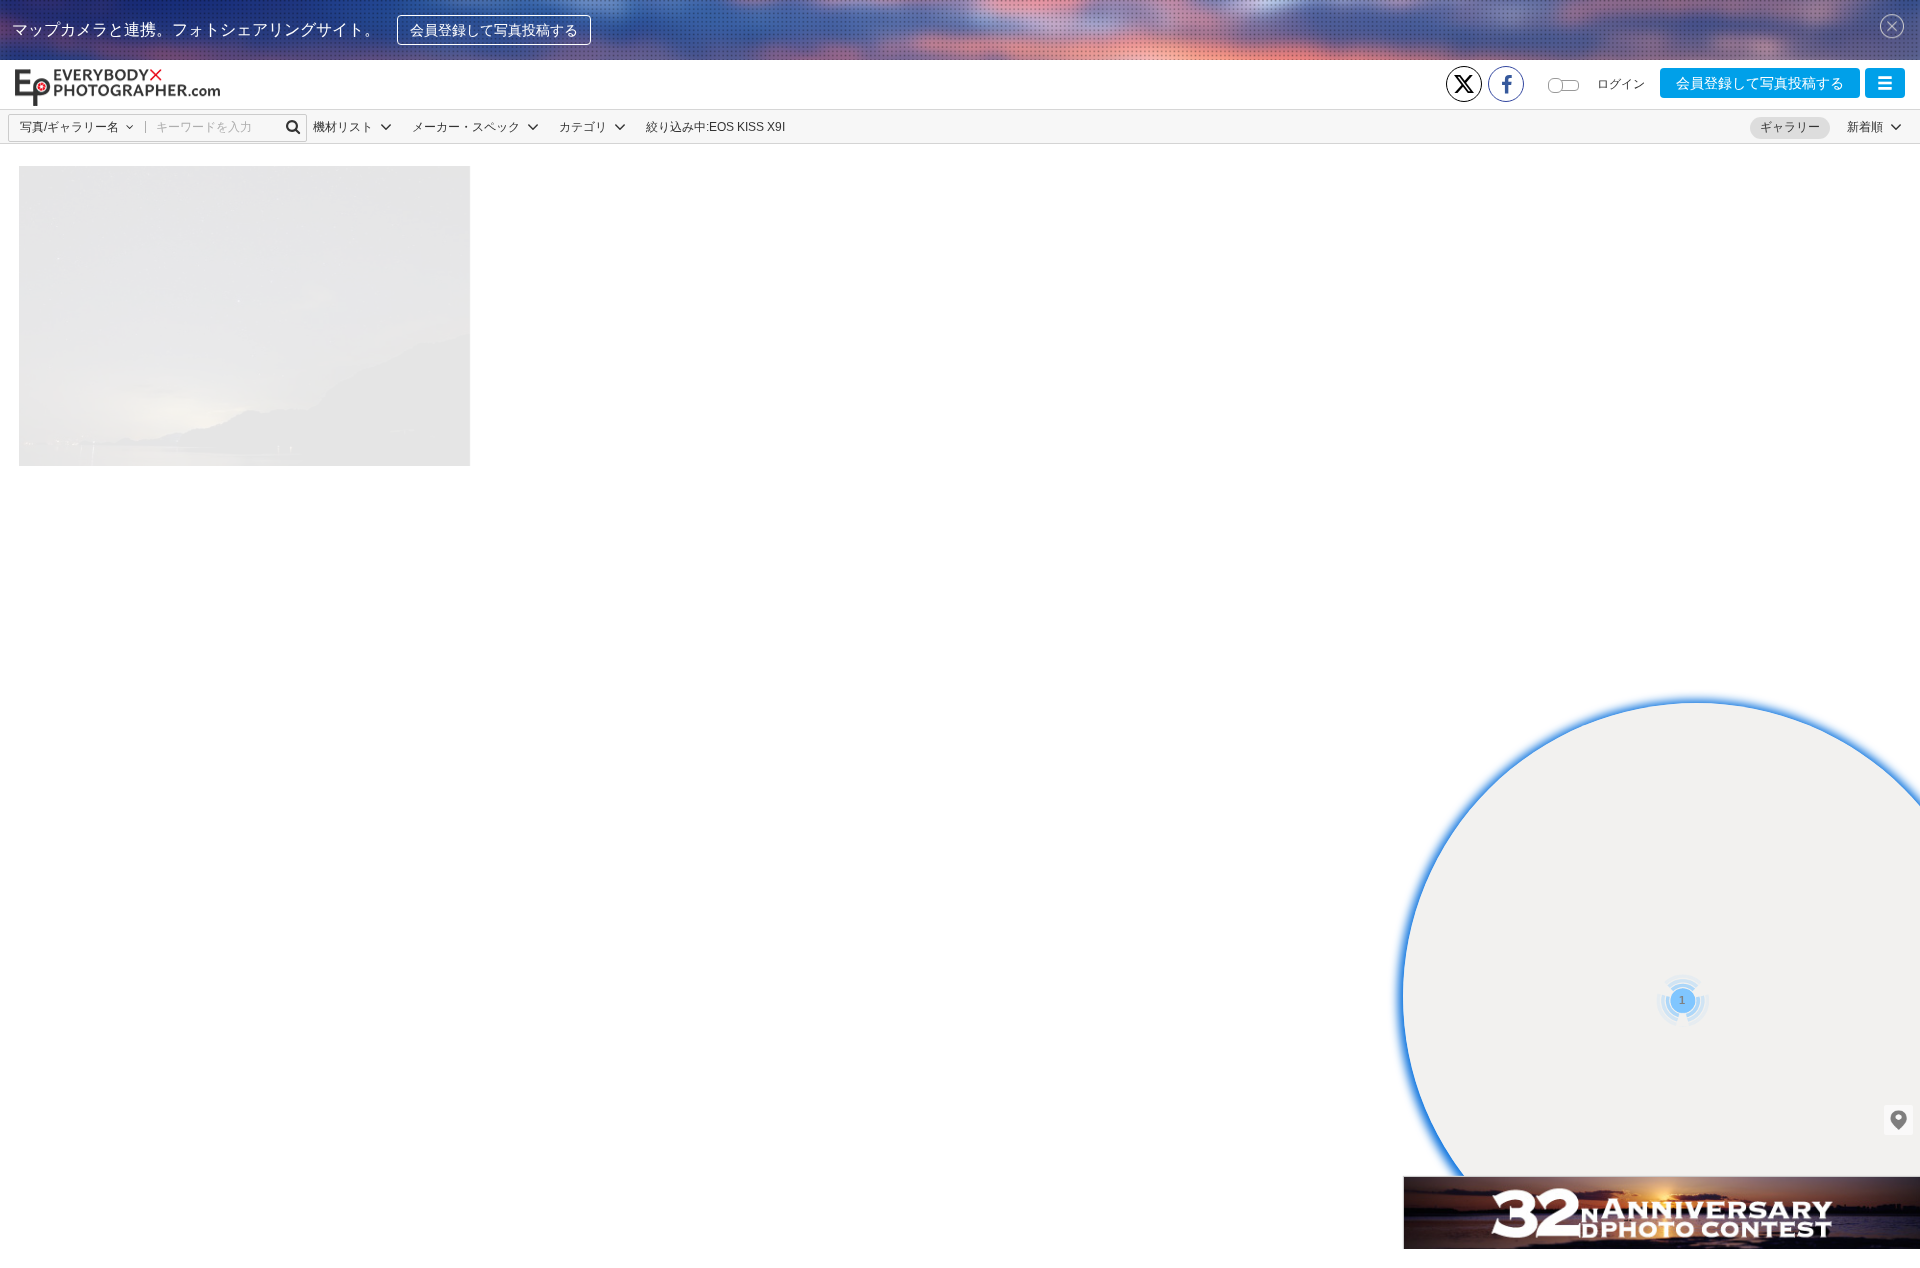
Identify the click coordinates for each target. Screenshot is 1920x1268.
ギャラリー (1790, 127)
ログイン (1621, 84)
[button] (1885, 83)
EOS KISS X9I (747, 127)
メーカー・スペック (467, 127)
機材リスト (344, 127)
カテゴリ (584, 127)
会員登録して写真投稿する (494, 30)
